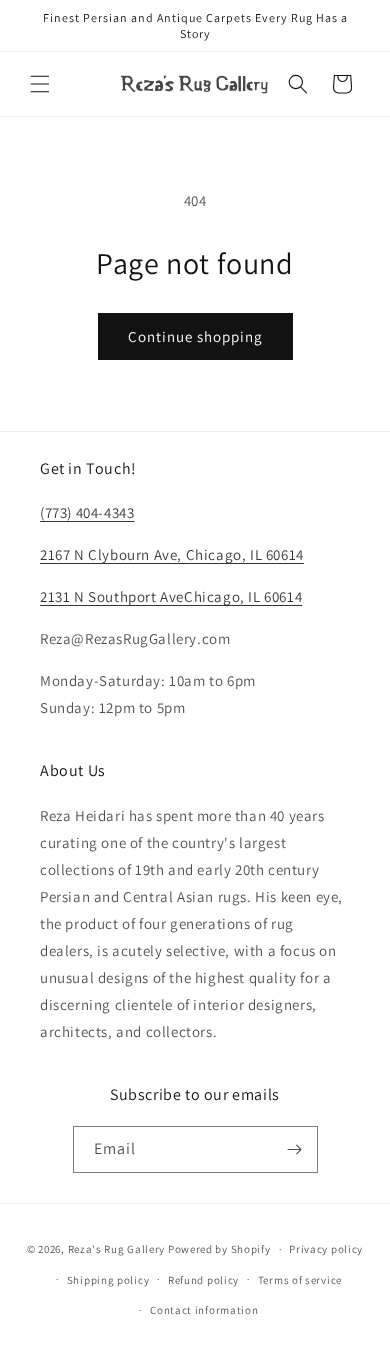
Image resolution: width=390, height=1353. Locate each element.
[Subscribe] (295, 1149)
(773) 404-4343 (87, 512)
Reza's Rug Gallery (117, 1249)
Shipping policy (108, 1280)
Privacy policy (326, 1249)
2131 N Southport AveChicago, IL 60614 (171, 596)
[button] (40, 84)
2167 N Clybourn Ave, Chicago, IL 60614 (172, 554)
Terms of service (300, 1280)
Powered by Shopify (219, 1249)
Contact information (204, 1310)
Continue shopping (195, 336)
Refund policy (203, 1280)
